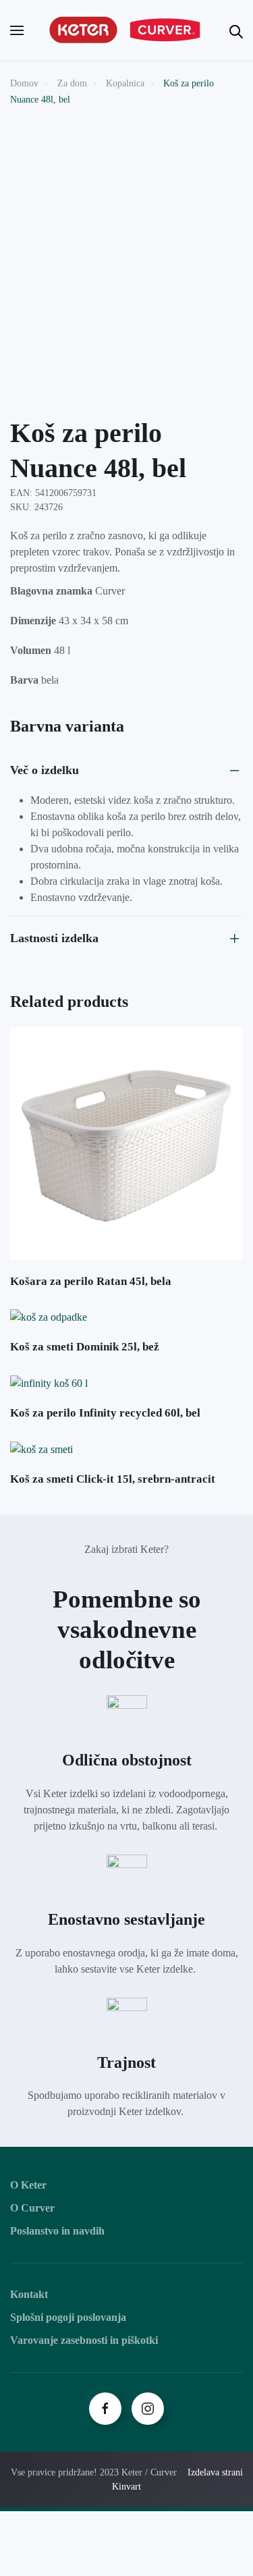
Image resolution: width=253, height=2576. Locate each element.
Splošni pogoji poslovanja (68, 2317)
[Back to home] (127, 30)
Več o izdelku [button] (45, 770)
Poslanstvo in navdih (57, 2231)
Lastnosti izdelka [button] (54, 938)
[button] (17, 30)
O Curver (32, 2208)
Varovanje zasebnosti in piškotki (84, 2340)
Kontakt (29, 2294)
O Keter (28, 2185)
